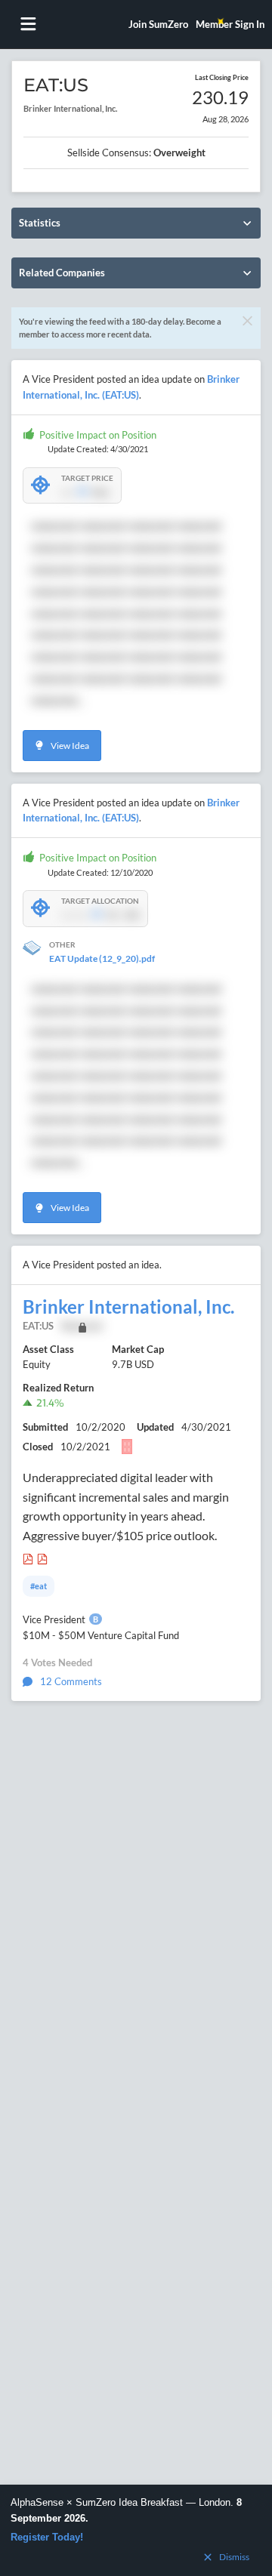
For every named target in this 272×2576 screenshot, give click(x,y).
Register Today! (47, 2537)
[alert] (136, 2530)
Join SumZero (158, 24)
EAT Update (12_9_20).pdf (102, 958)
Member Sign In (230, 24)
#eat (39, 1586)
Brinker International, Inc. (128, 1307)
